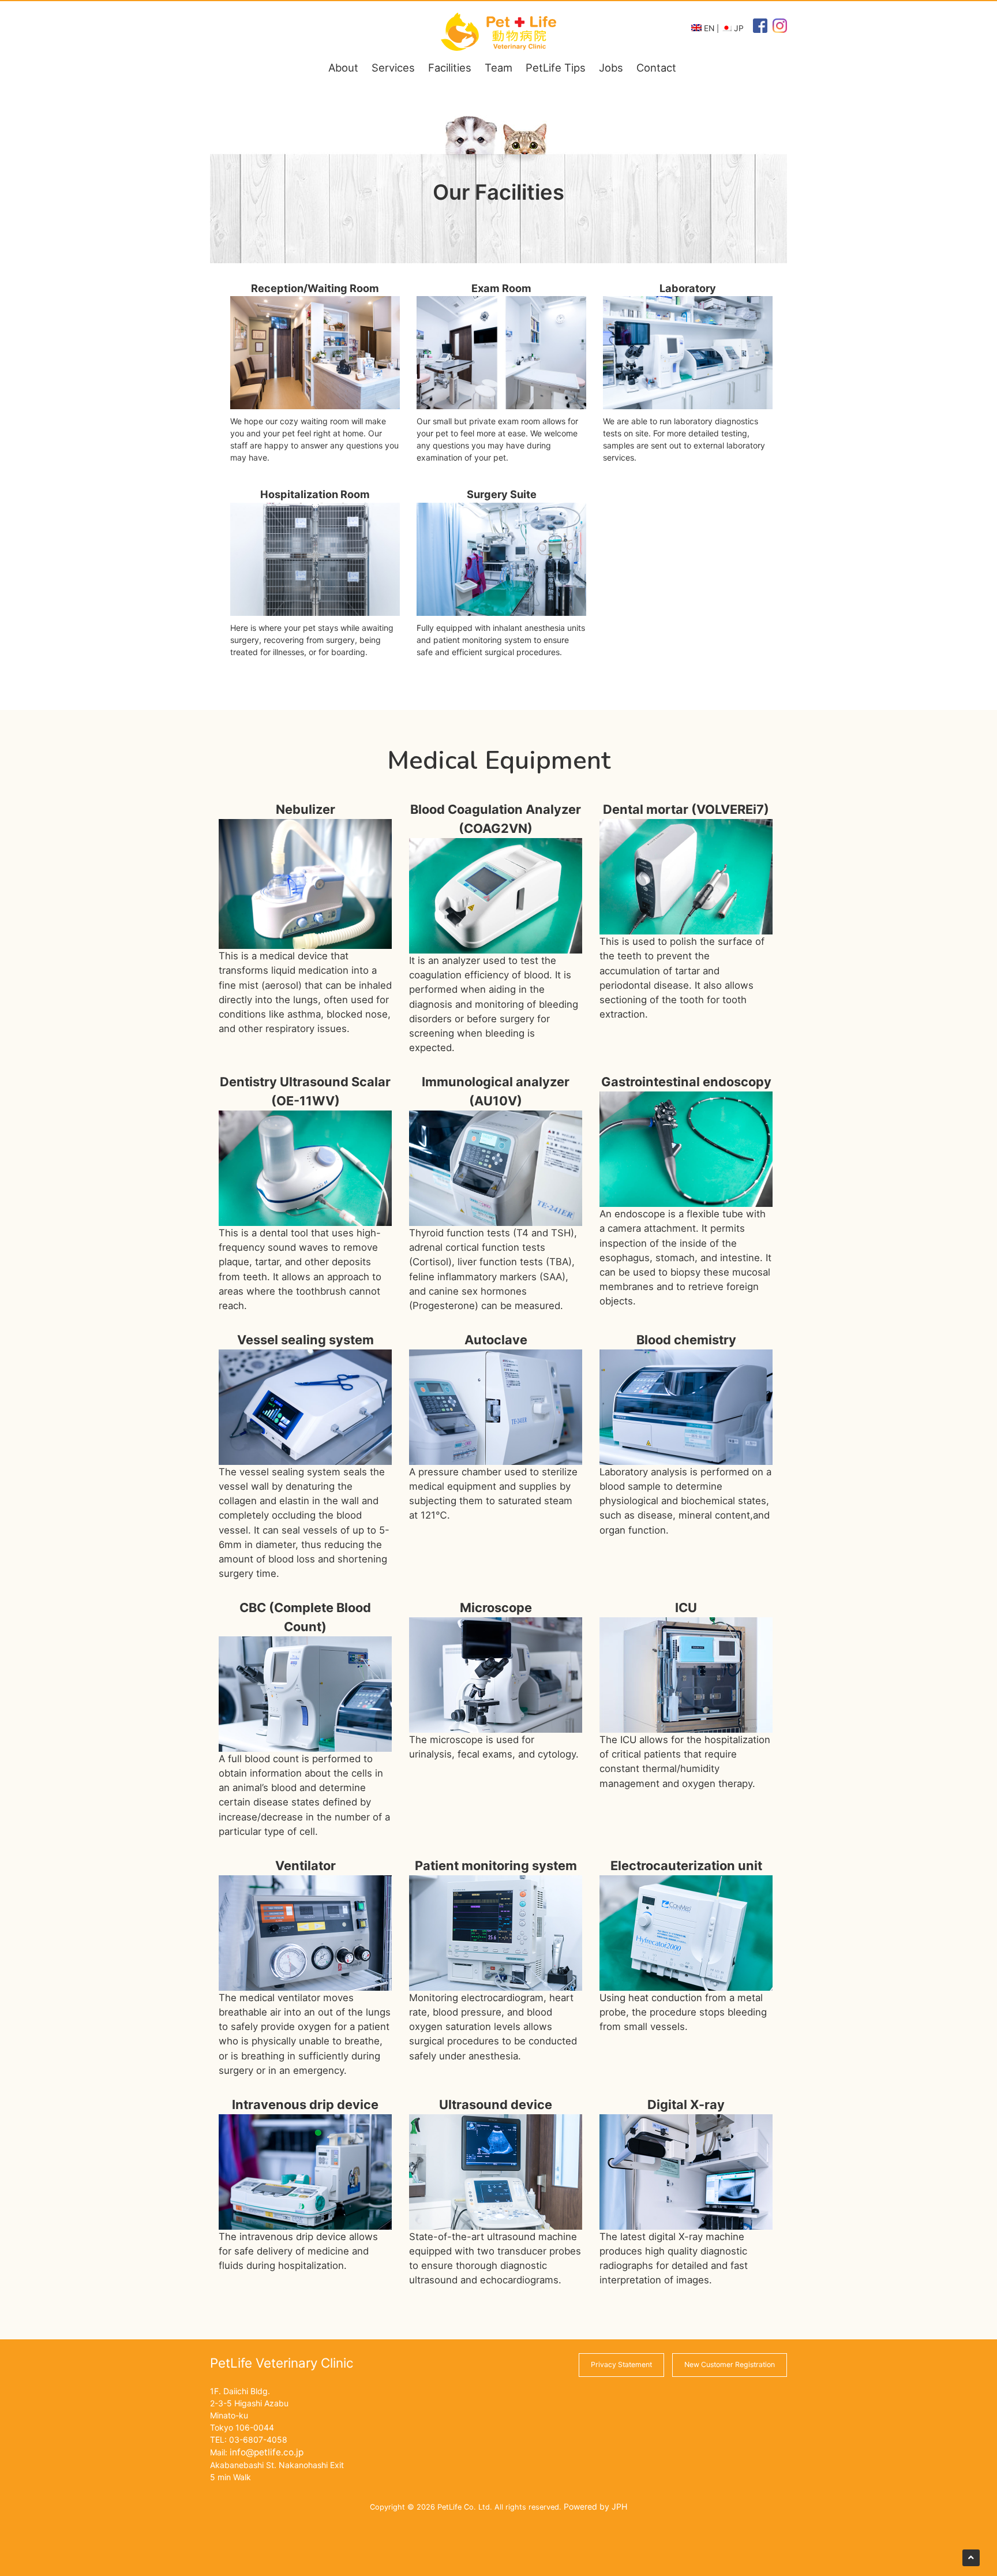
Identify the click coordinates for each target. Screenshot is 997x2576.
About (343, 68)
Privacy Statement (621, 2364)
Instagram (779, 36)
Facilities (450, 68)
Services (393, 68)
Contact (656, 68)
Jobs (611, 68)
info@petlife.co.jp (267, 2452)
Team (498, 68)
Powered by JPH (595, 2506)
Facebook (758, 36)
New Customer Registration (730, 2364)
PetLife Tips (556, 68)
